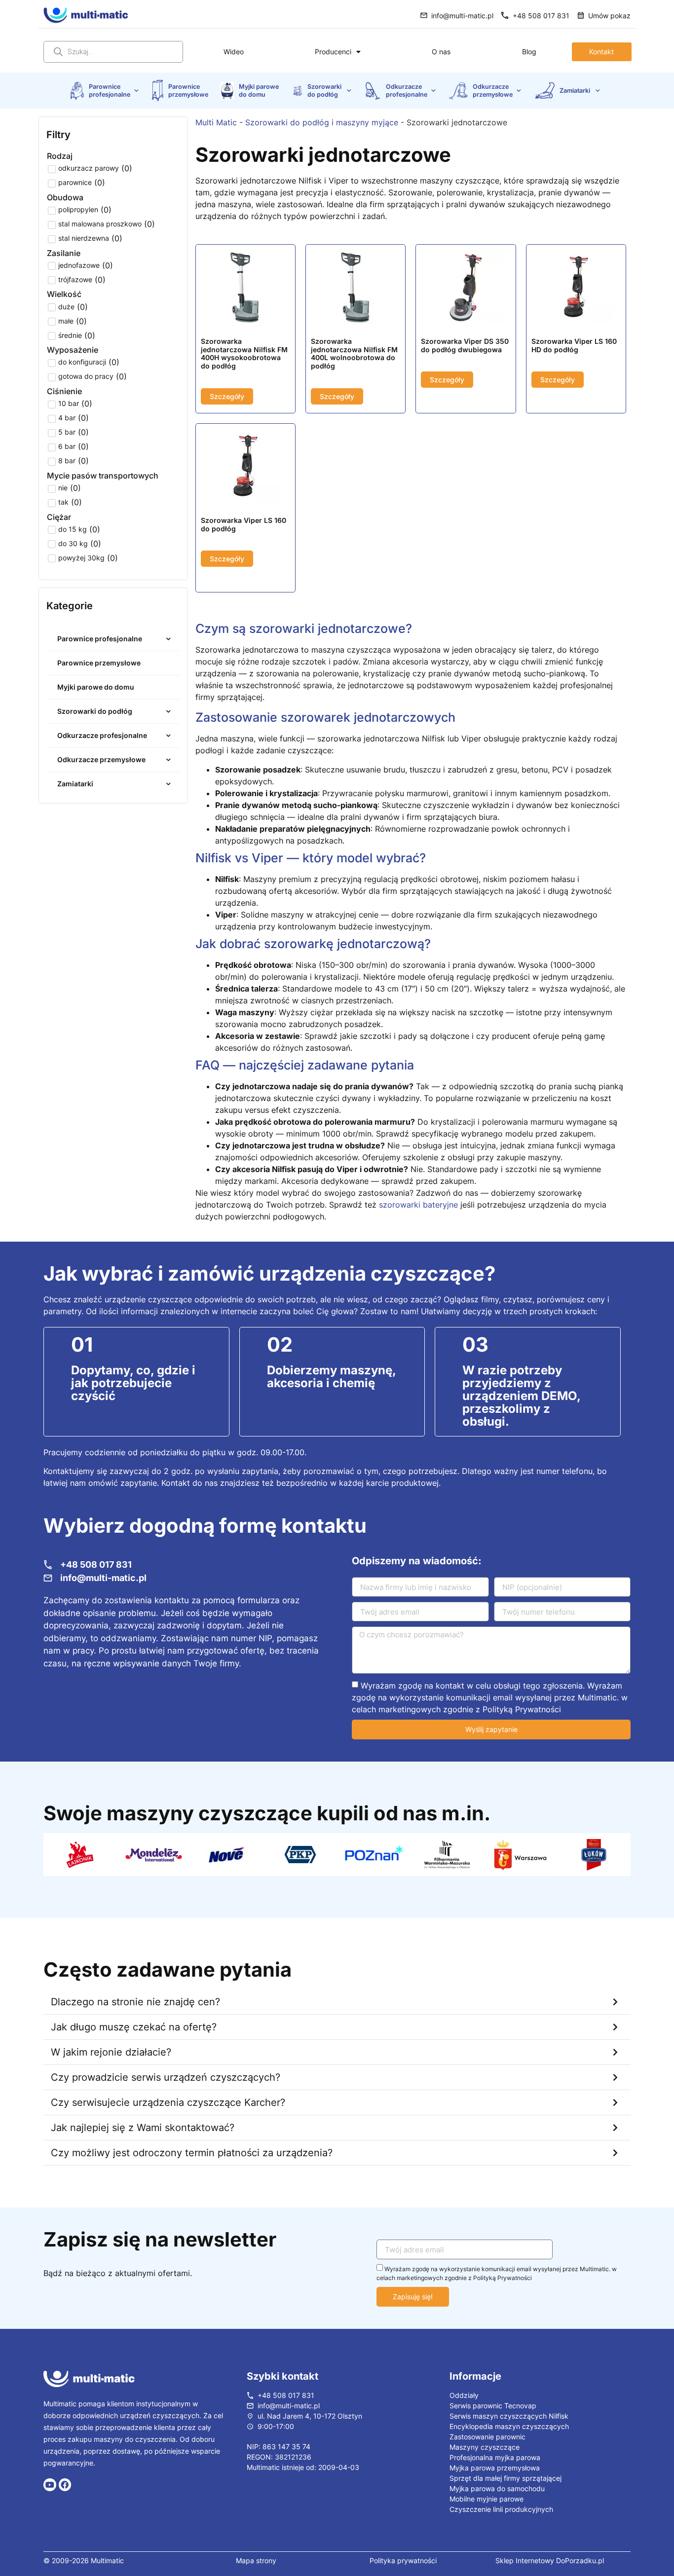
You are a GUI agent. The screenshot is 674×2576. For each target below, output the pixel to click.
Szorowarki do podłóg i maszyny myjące (322, 122)
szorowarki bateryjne (418, 1205)
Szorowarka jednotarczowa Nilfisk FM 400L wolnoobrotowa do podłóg (354, 353)
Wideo (234, 52)
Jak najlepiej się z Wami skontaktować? (143, 2128)
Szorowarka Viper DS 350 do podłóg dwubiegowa (465, 345)
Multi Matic (216, 122)
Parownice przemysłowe (188, 90)
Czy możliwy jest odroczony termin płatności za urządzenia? (192, 2153)
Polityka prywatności (403, 2560)
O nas (441, 52)
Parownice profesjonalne (110, 90)
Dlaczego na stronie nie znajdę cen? (135, 2002)
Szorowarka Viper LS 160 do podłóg (243, 524)
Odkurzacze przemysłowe (493, 90)
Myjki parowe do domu (260, 90)
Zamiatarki (576, 91)
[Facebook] (65, 2485)
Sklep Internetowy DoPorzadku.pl (550, 2560)
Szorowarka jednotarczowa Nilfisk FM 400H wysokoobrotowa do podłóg (244, 353)
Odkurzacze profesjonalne (407, 90)
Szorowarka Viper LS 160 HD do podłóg (574, 345)
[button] (337, 2002)
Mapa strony (256, 2560)
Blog (529, 52)
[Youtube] (50, 2485)
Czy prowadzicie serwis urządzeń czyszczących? (166, 2077)
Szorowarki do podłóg (325, 90)
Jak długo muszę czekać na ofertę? (134, 2027)
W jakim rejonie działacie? (111, 2052)
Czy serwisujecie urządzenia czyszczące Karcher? (168, 2102)
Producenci (333, 52)
